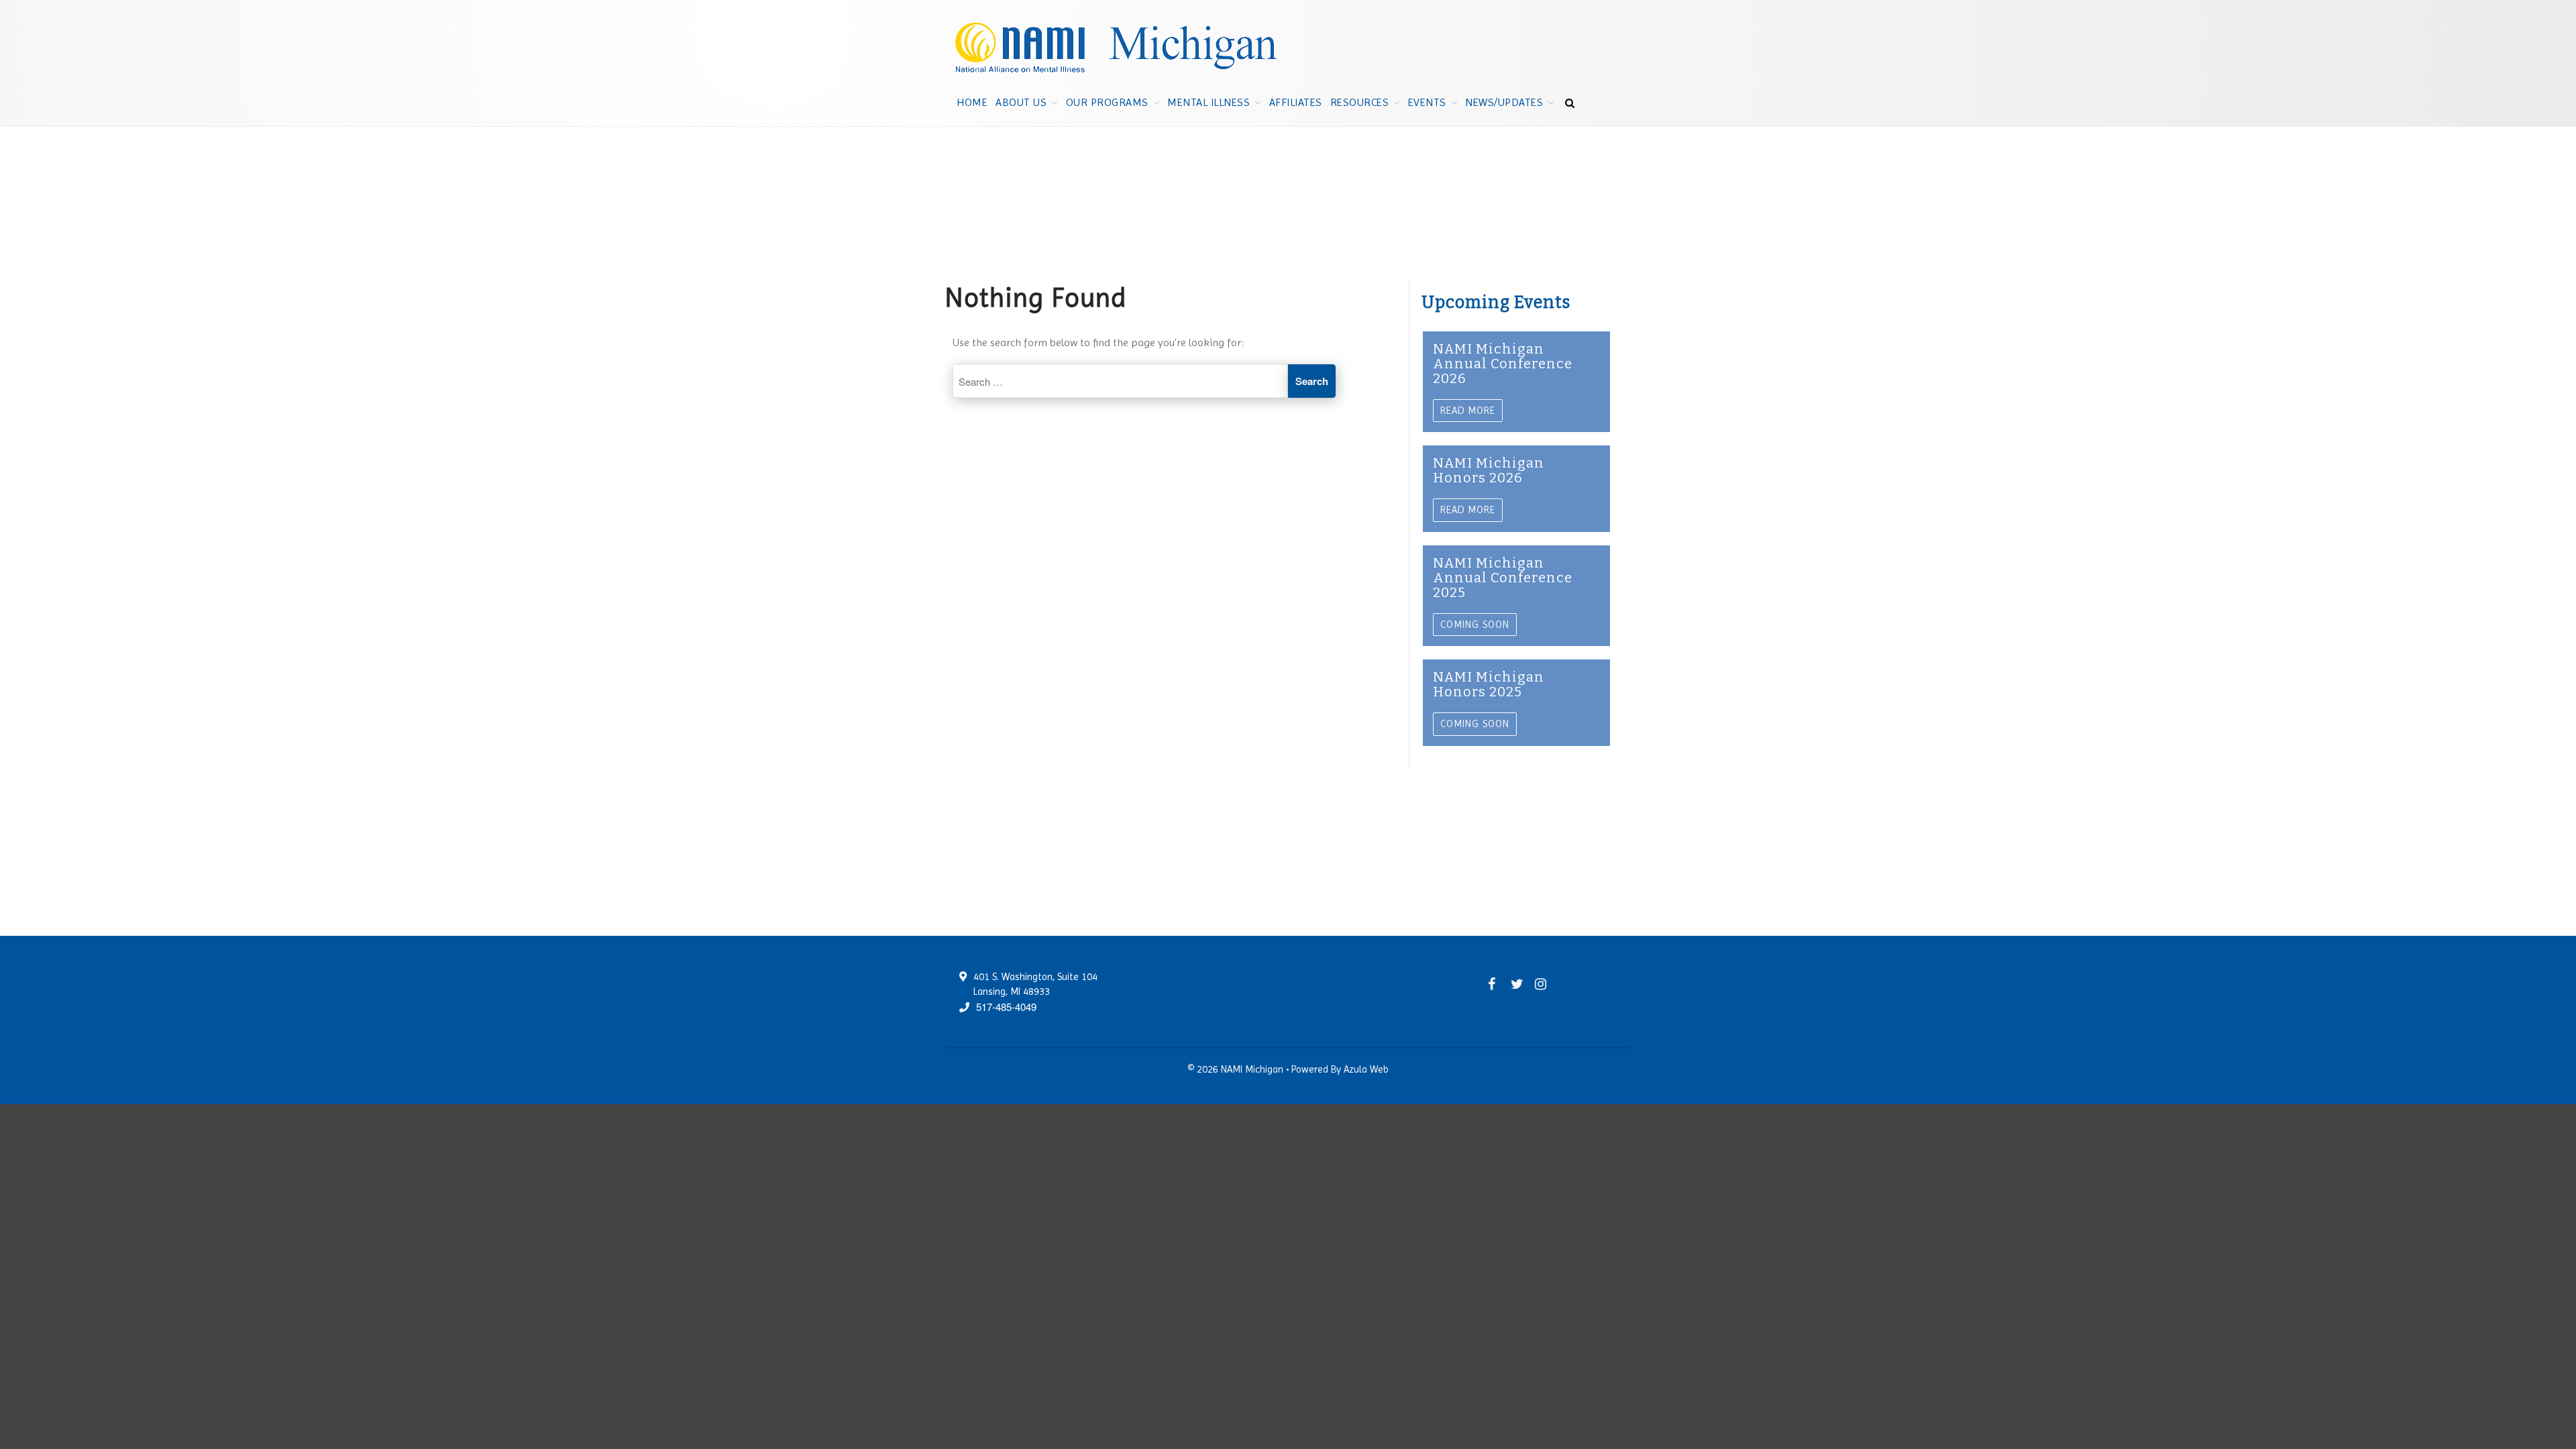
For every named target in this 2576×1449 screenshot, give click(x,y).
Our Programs (1107, 102)
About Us (1021, 102)
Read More (1468, 411)
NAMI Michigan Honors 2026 (1489, 470)
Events (1427, 102)
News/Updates (1504, 102)
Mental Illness (1209, 102)
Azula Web (1366, 1069)
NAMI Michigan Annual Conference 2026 (1503, 364)
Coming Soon (1475, 625)
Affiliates (1296, 102)
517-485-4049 (1006, 1007)
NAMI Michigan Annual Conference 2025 (1503, 578)
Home (972, 102)
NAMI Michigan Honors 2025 (1489, 684)
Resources (1360, 102)
